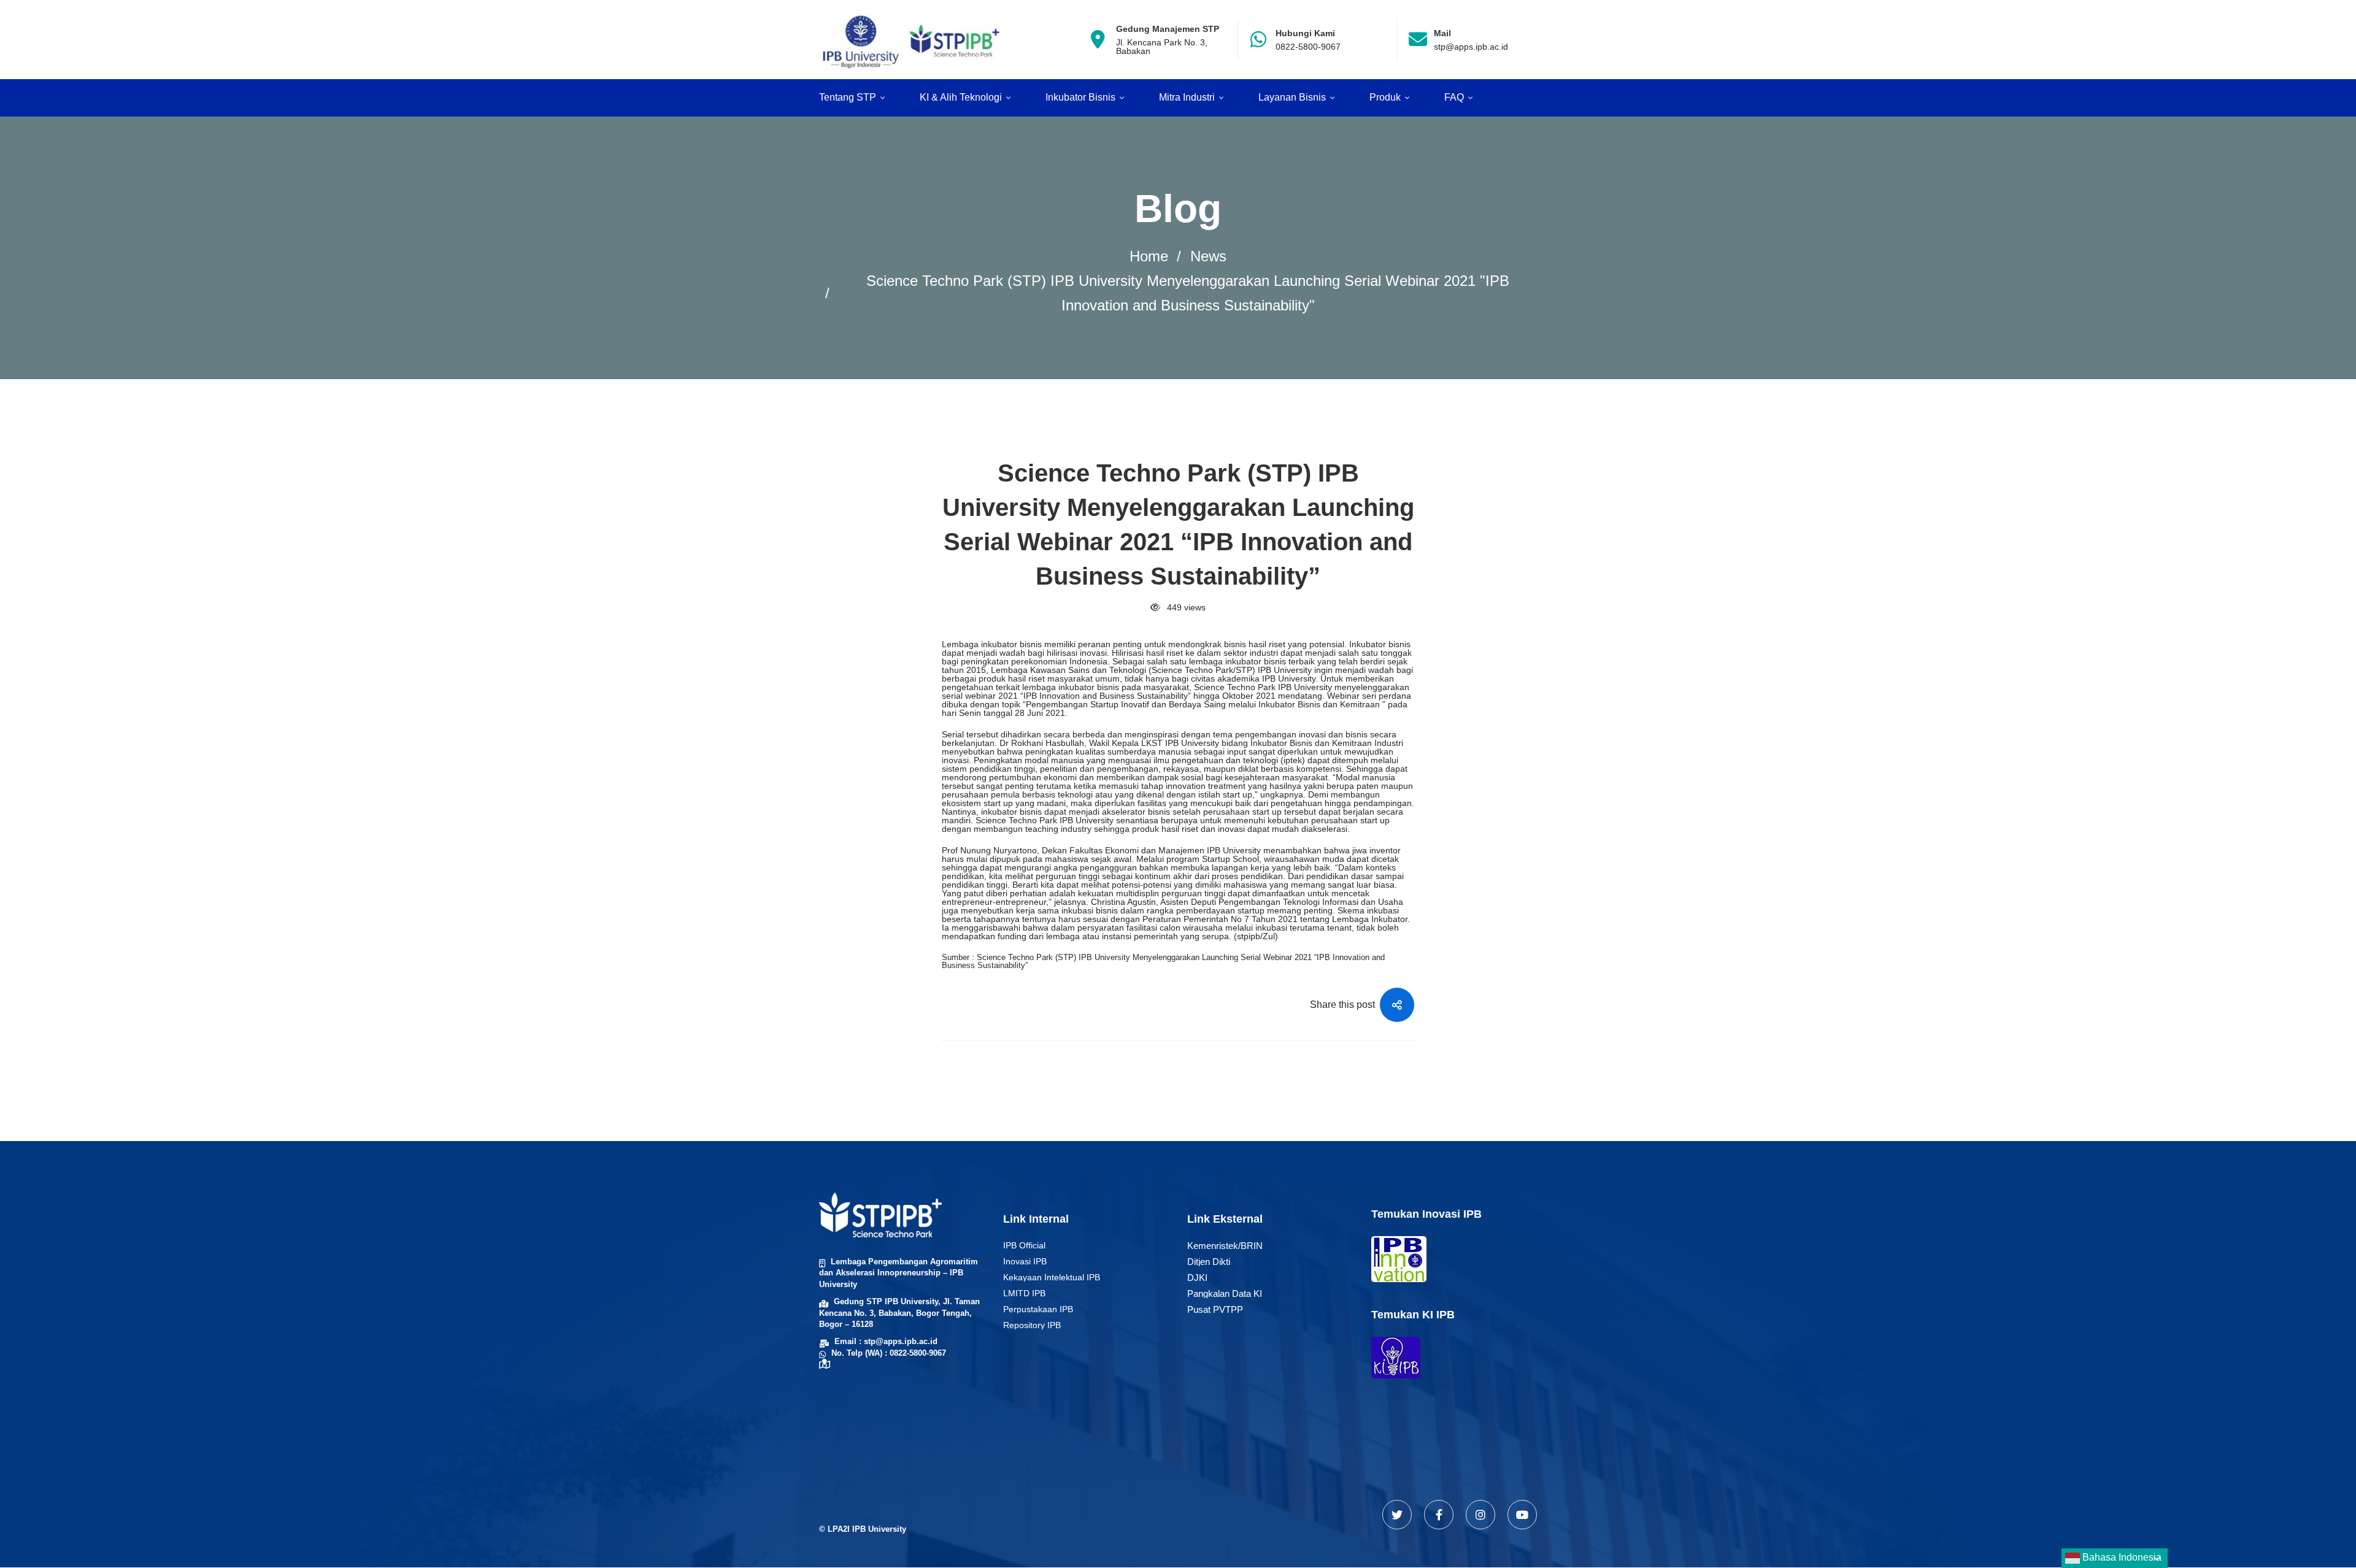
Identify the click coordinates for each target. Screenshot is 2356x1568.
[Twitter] (1397, 1515)
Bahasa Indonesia (2121, 1557)
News (1208, 256)
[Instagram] (1480, 1515)
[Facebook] (1439, 1515)
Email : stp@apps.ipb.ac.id (886, 1341)
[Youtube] (1522, 1515)
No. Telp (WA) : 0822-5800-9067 (889, 1353)
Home (1149, 256)
